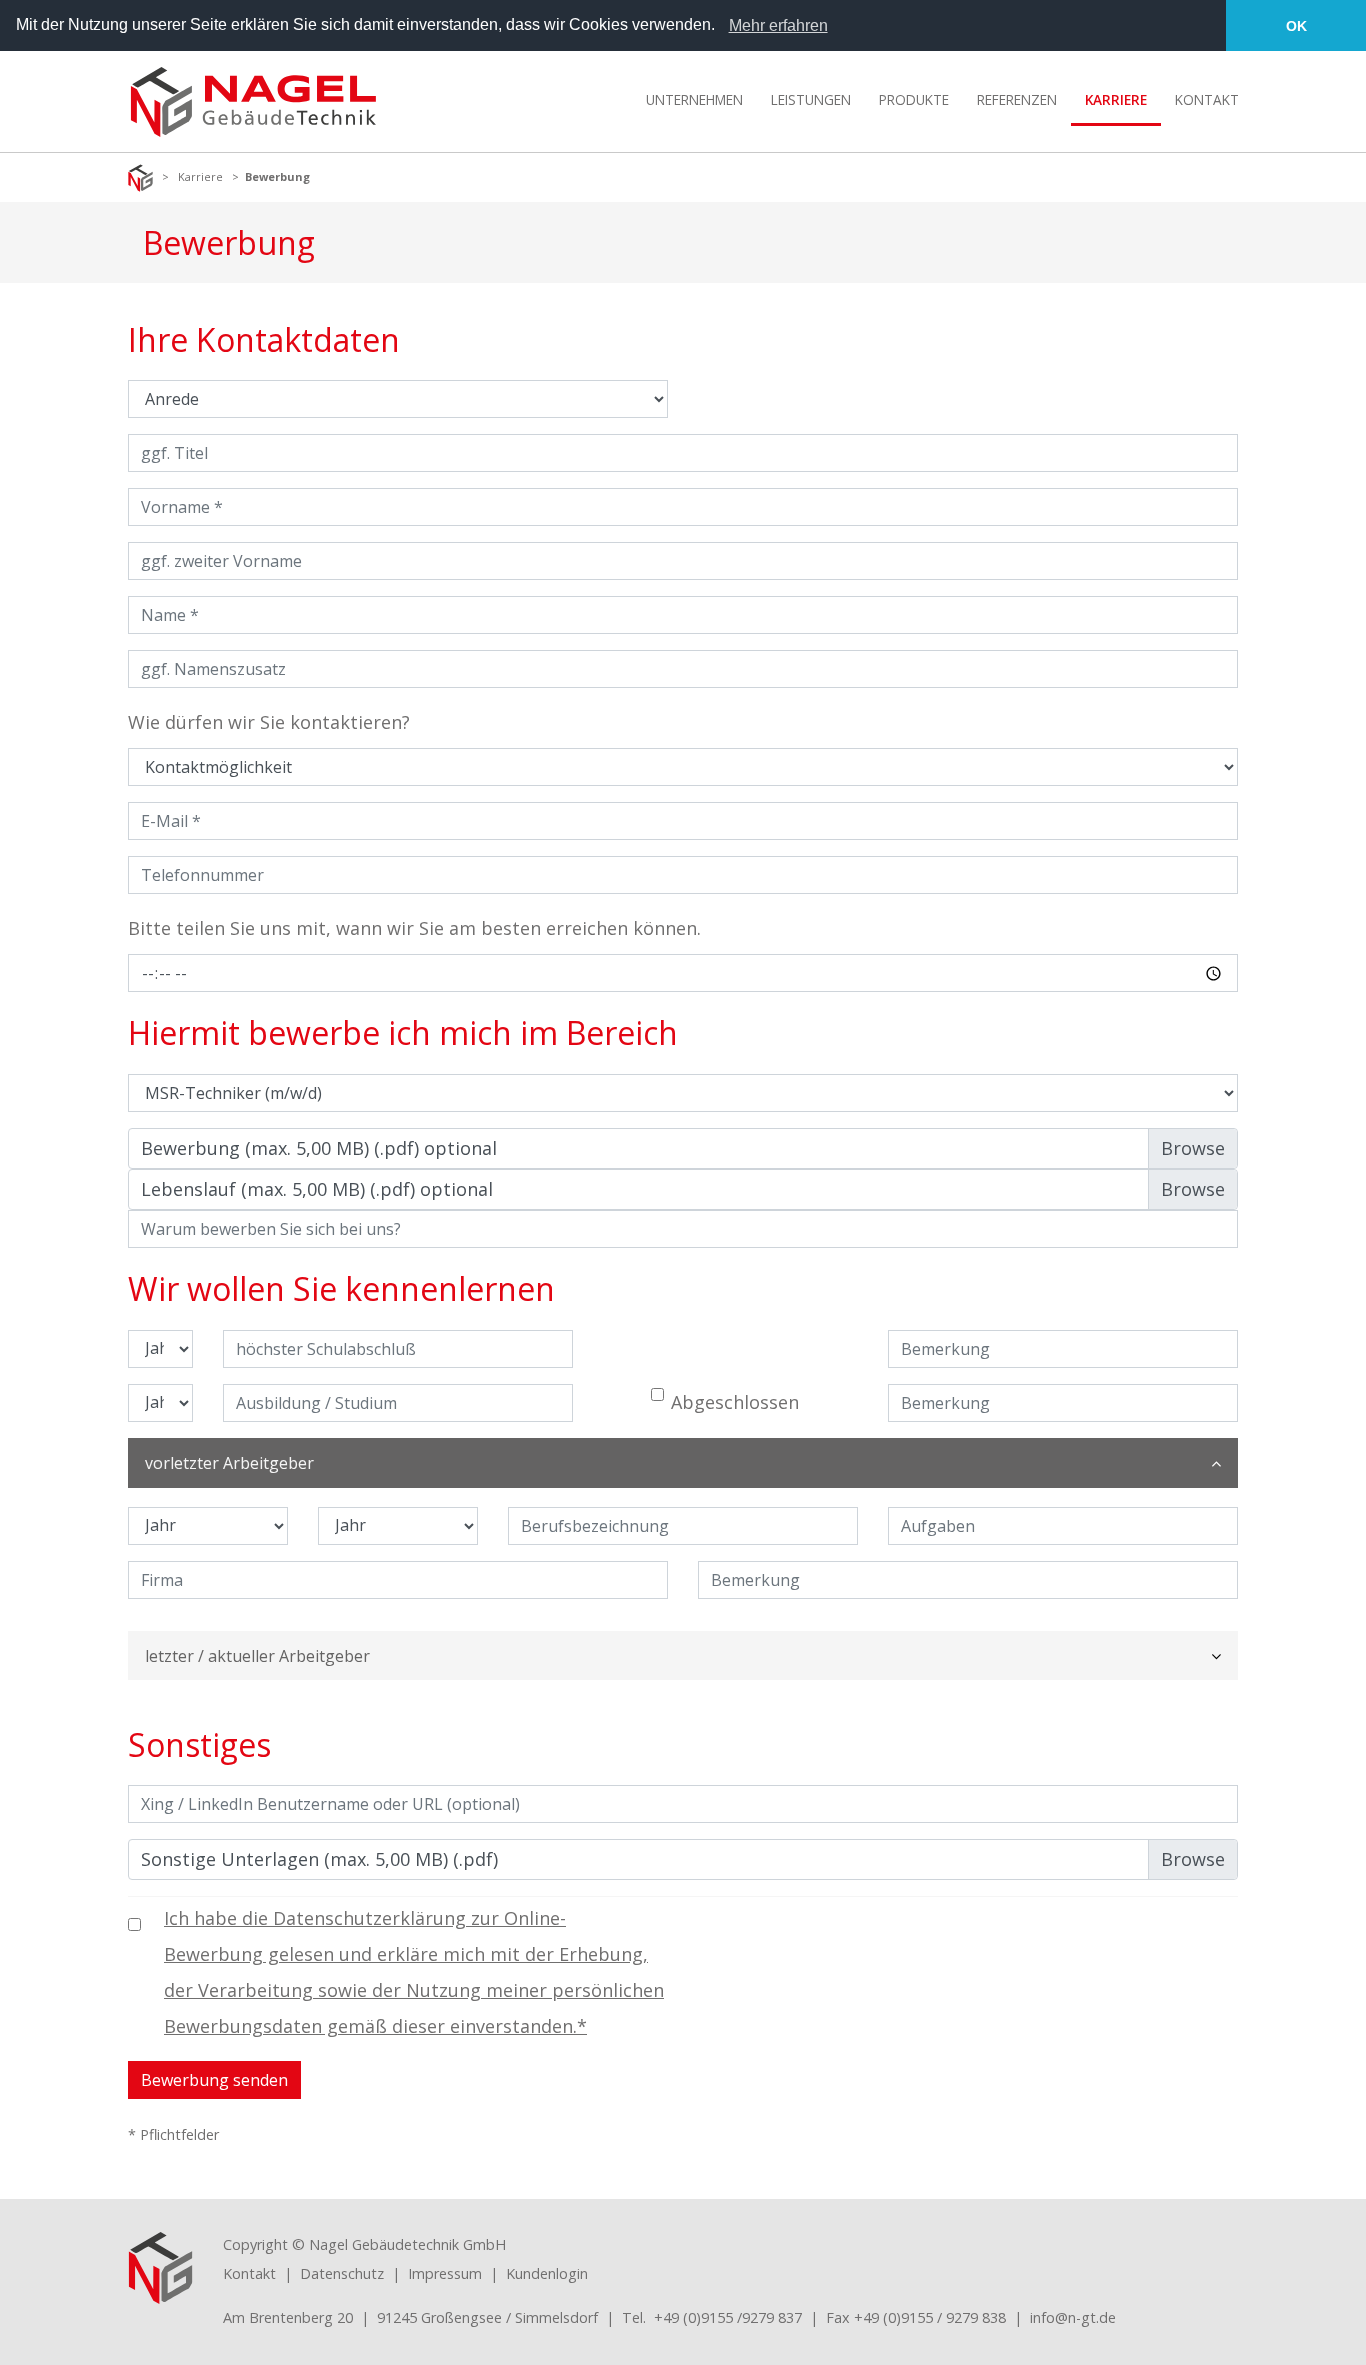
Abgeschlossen (735, 1402)
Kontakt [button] (1207, 99)
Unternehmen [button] (694, 99)
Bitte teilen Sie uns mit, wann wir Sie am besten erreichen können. (414, 928)
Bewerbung (277, 176)
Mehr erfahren (778, 25)
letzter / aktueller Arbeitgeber (257, 1656)
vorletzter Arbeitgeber (229, 1463)
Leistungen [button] (811, 99)
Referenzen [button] (1017, 99)
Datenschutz (342, 2273)
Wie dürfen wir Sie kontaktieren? (269, 722)
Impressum (445, 2273)
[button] (722, 27)
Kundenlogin (547, 2273)
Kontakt (249, 2273)
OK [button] (1296, 26)
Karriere (200, 176)
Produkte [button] (914, 99)
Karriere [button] (1116, 99)
